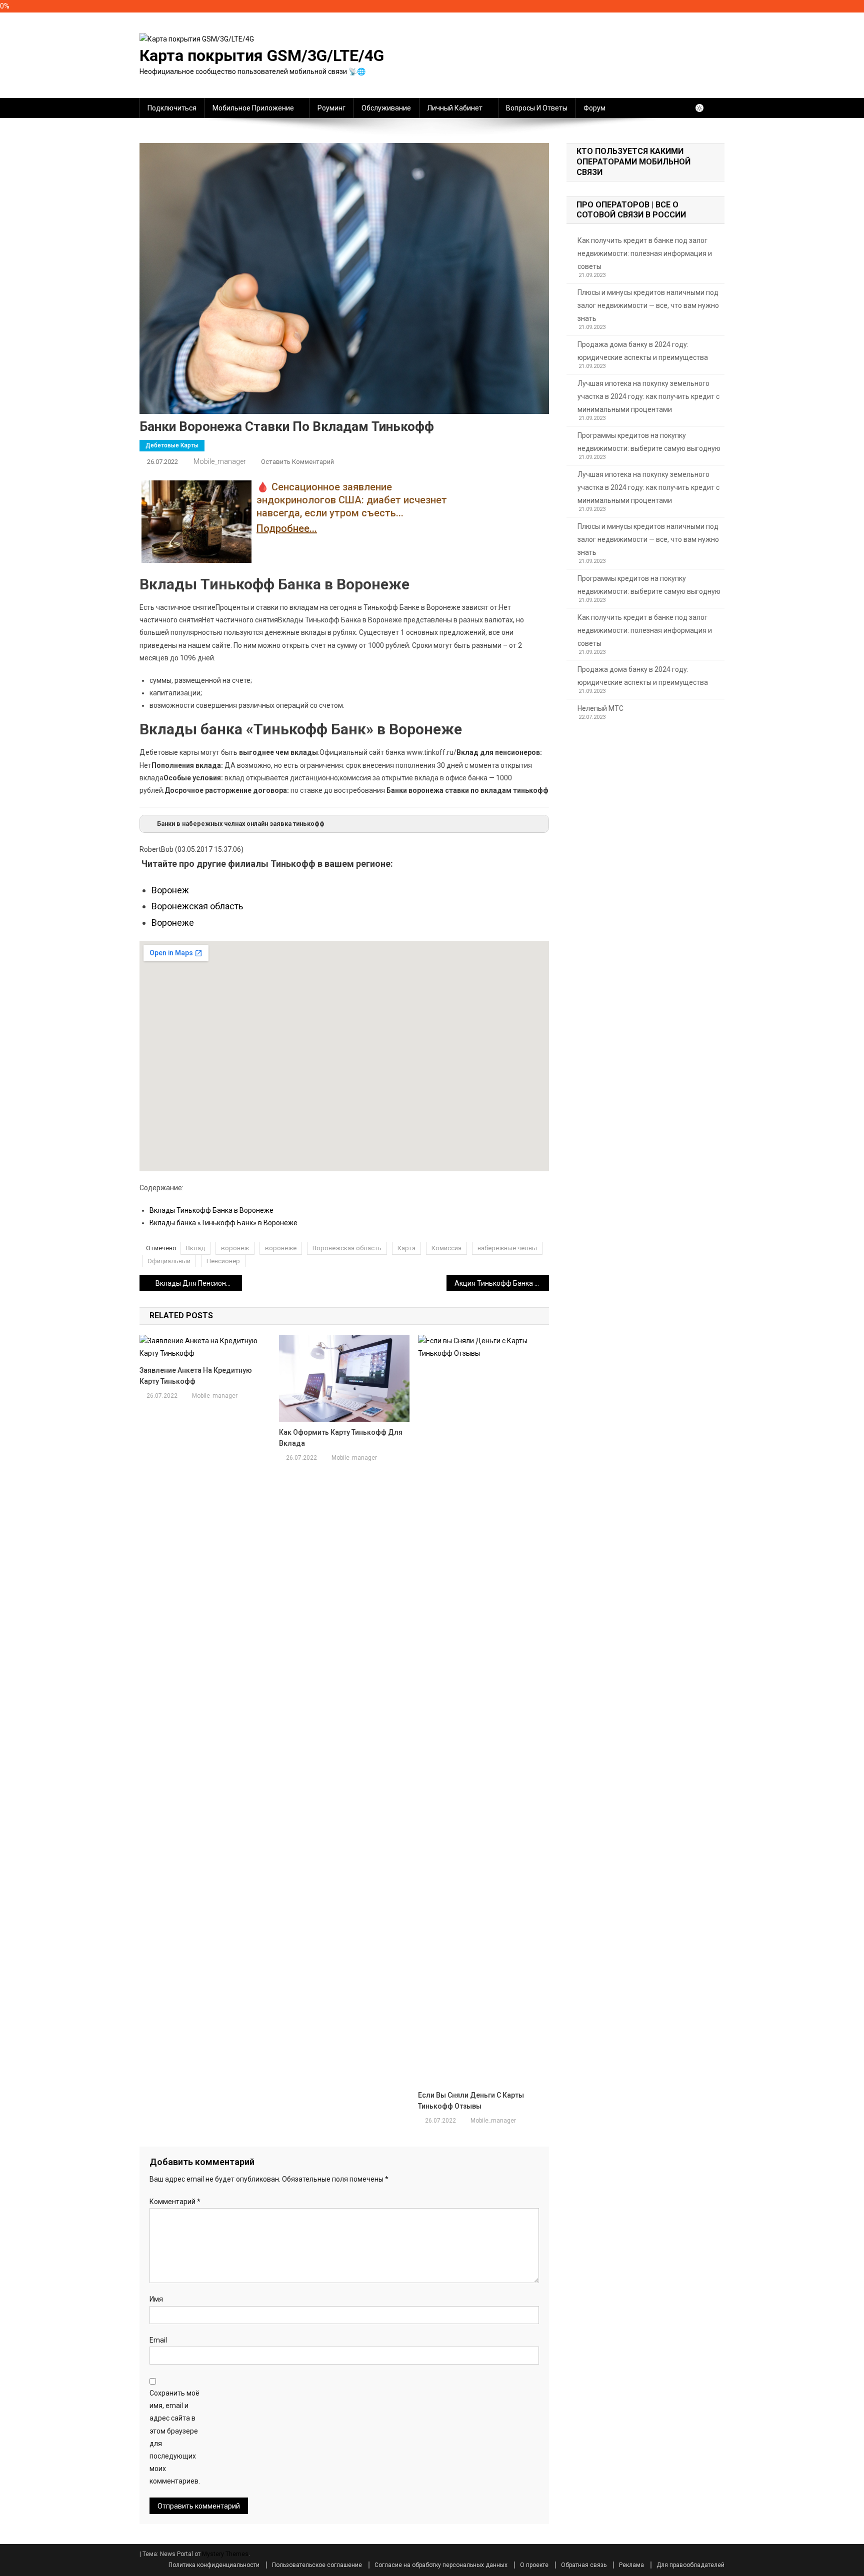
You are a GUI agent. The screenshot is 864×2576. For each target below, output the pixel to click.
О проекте (534, 2565)
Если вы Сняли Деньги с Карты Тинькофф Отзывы (471, 2101)
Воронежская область (197, 906)
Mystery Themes (225, 2554)
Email (158, 2340)
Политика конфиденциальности (214, 2565)
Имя (156, 2299)
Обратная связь (584, 2565)
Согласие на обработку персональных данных (441, 2565)
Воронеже (173, 923)
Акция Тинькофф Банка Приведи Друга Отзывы (502, 1283)
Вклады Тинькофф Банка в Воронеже (211, 1210)
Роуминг (331, 108)
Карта (406, 1248)
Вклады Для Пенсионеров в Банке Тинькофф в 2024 (199, 1283)
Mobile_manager (220, 461)
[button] (344, 824)
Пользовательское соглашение (317, 2565)
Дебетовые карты (172, 445)
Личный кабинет (455, 108)
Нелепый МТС (600, 708)
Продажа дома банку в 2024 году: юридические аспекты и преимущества (643, 351)
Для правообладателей (690, 2565)
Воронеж (170, 890)
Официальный (169, 1261)
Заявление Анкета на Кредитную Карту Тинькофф (196, 1376)
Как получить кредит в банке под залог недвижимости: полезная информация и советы (645, 253)
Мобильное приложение (253, 108)
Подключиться (172, 108)
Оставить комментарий (297, 462)
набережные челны (507, 1248)
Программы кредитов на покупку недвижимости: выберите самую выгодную (649, 442)
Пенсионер (223, 1261)
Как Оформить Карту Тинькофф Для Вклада (341, 1438)
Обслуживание (386, 108)
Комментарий (175, 2202)
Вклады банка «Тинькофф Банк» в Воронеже (223, 1223)
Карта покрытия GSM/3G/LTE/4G (262, 55)
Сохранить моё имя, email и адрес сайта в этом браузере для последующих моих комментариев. (175, 2437)
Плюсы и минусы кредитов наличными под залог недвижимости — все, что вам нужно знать (648, 305)
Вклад (195, 1248)
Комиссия (446, 1248)
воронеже (281, 1248)
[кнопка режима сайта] (704, 108)
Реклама (631, 2565)
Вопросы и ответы (537, 108)
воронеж (235, 1248)
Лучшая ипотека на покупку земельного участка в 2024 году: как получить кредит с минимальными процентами (648, 396)
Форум (594, 108)
